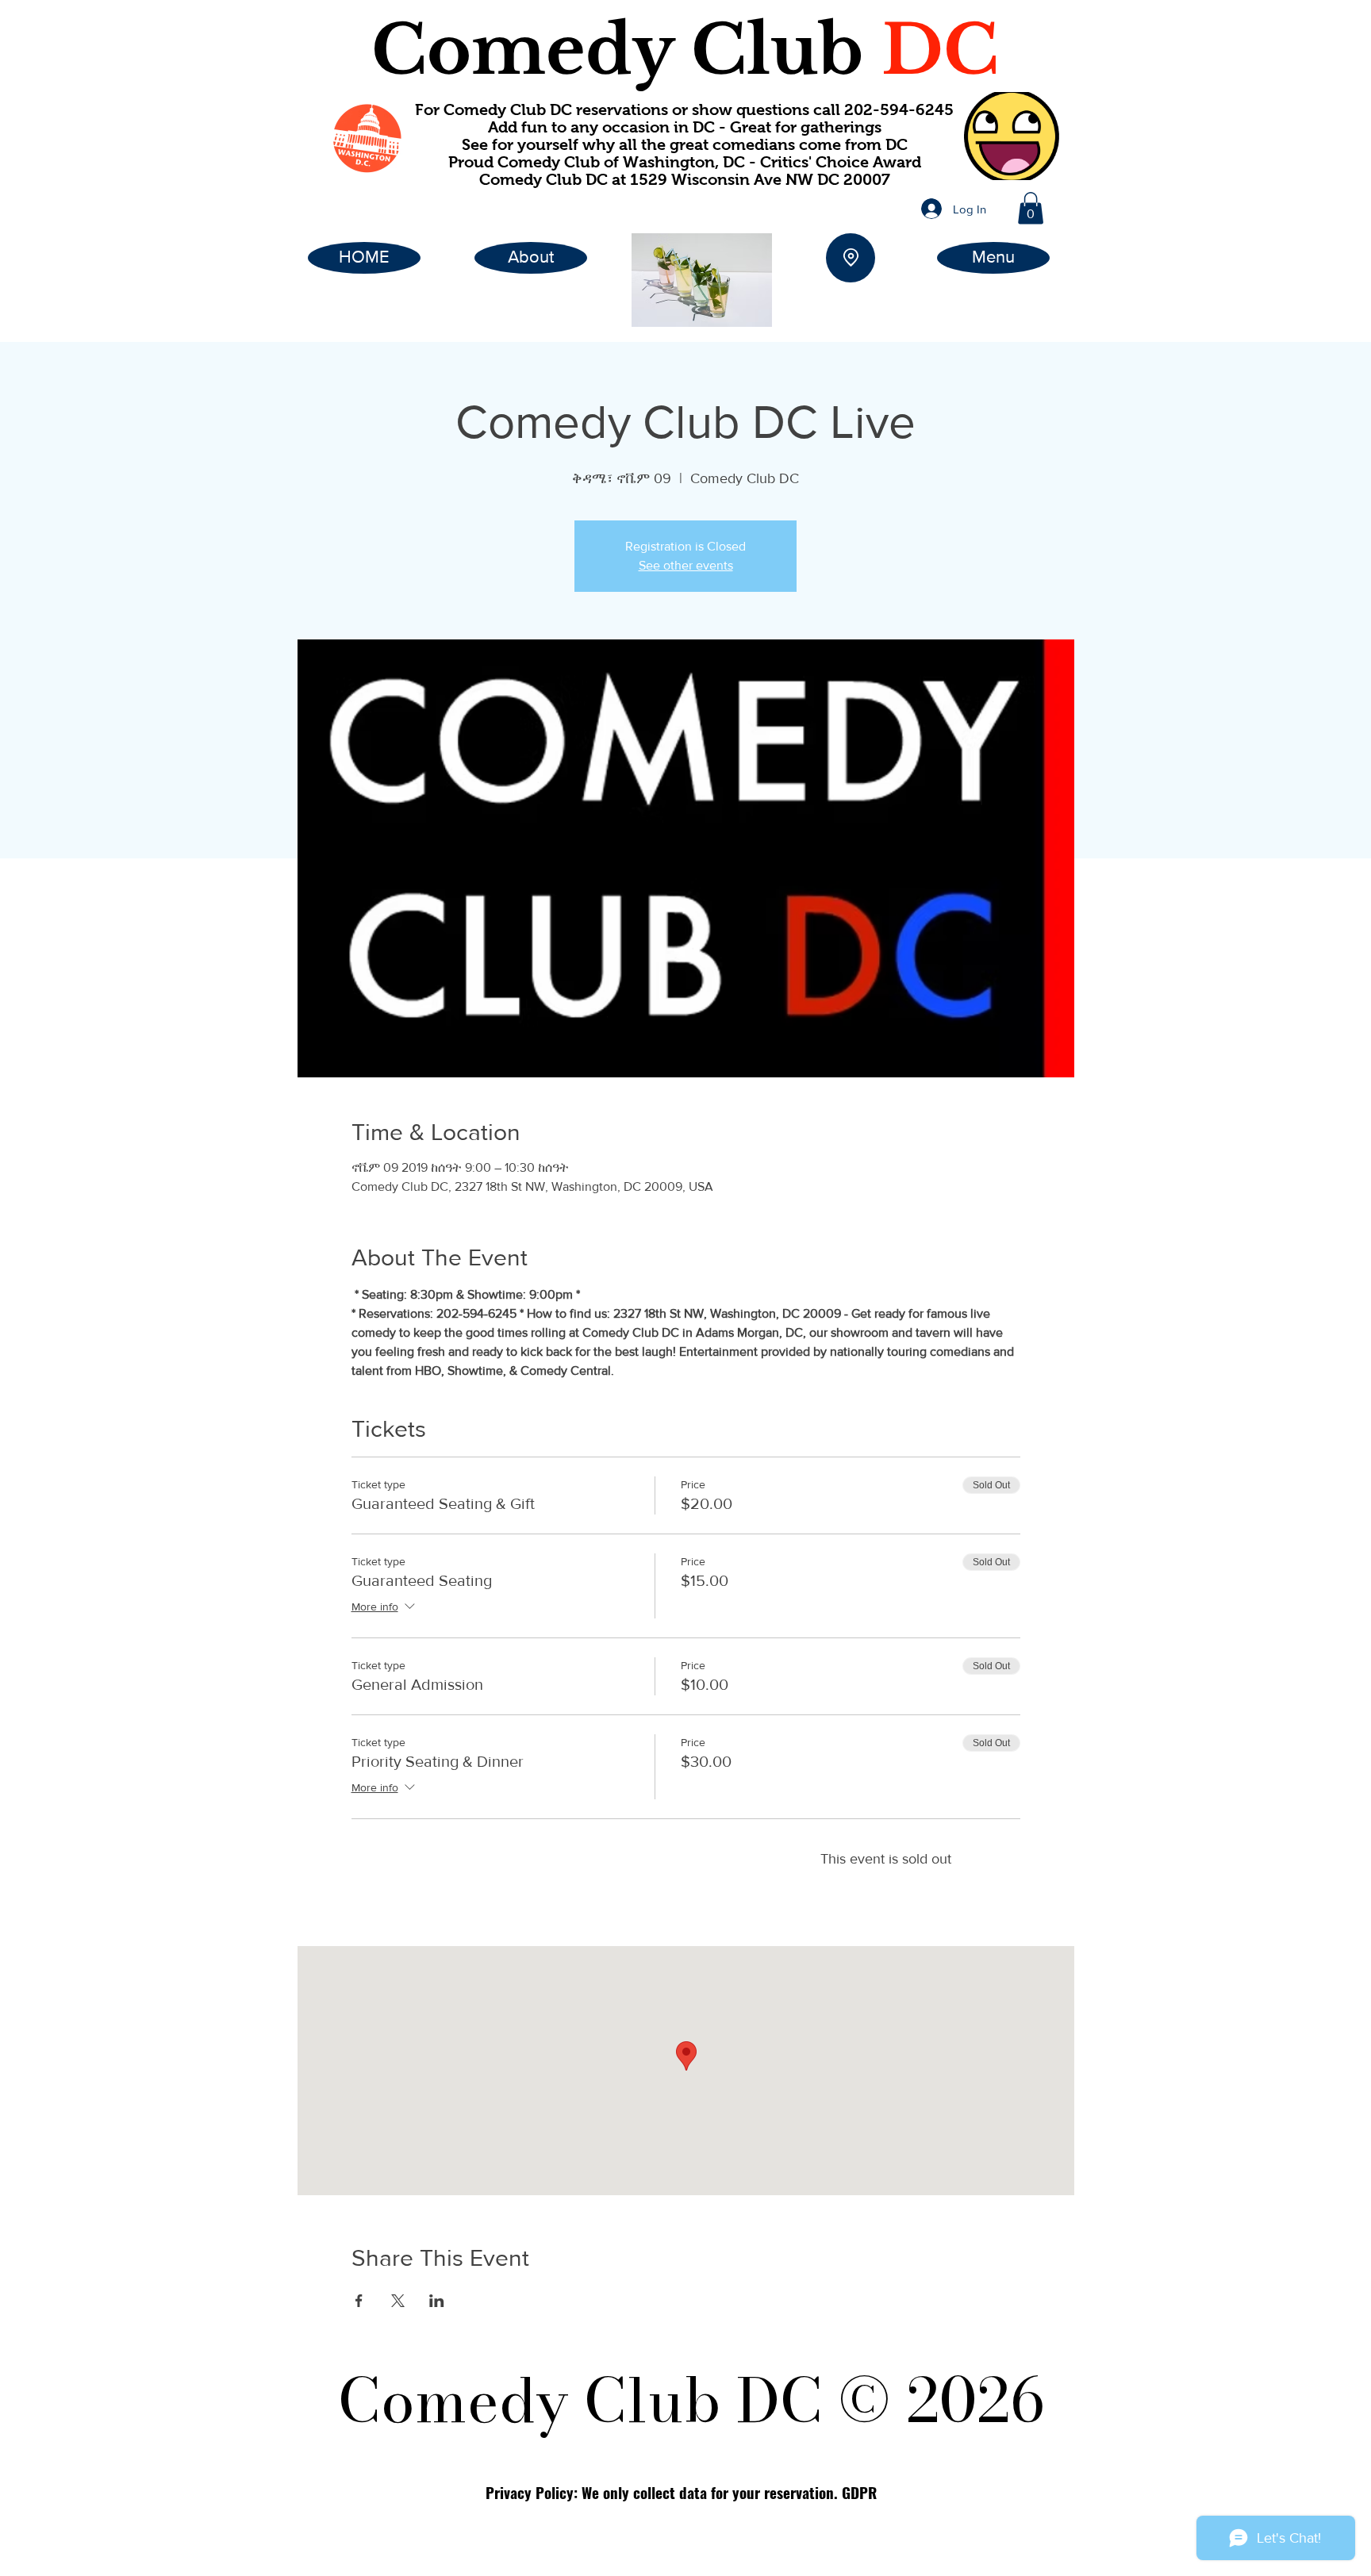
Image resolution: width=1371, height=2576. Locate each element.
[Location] (851, 258)
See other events (686, 565)
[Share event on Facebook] (359, 2301)
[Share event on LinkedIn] (437, 2301)
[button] (1031, 208)
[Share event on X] (398, 2301)
